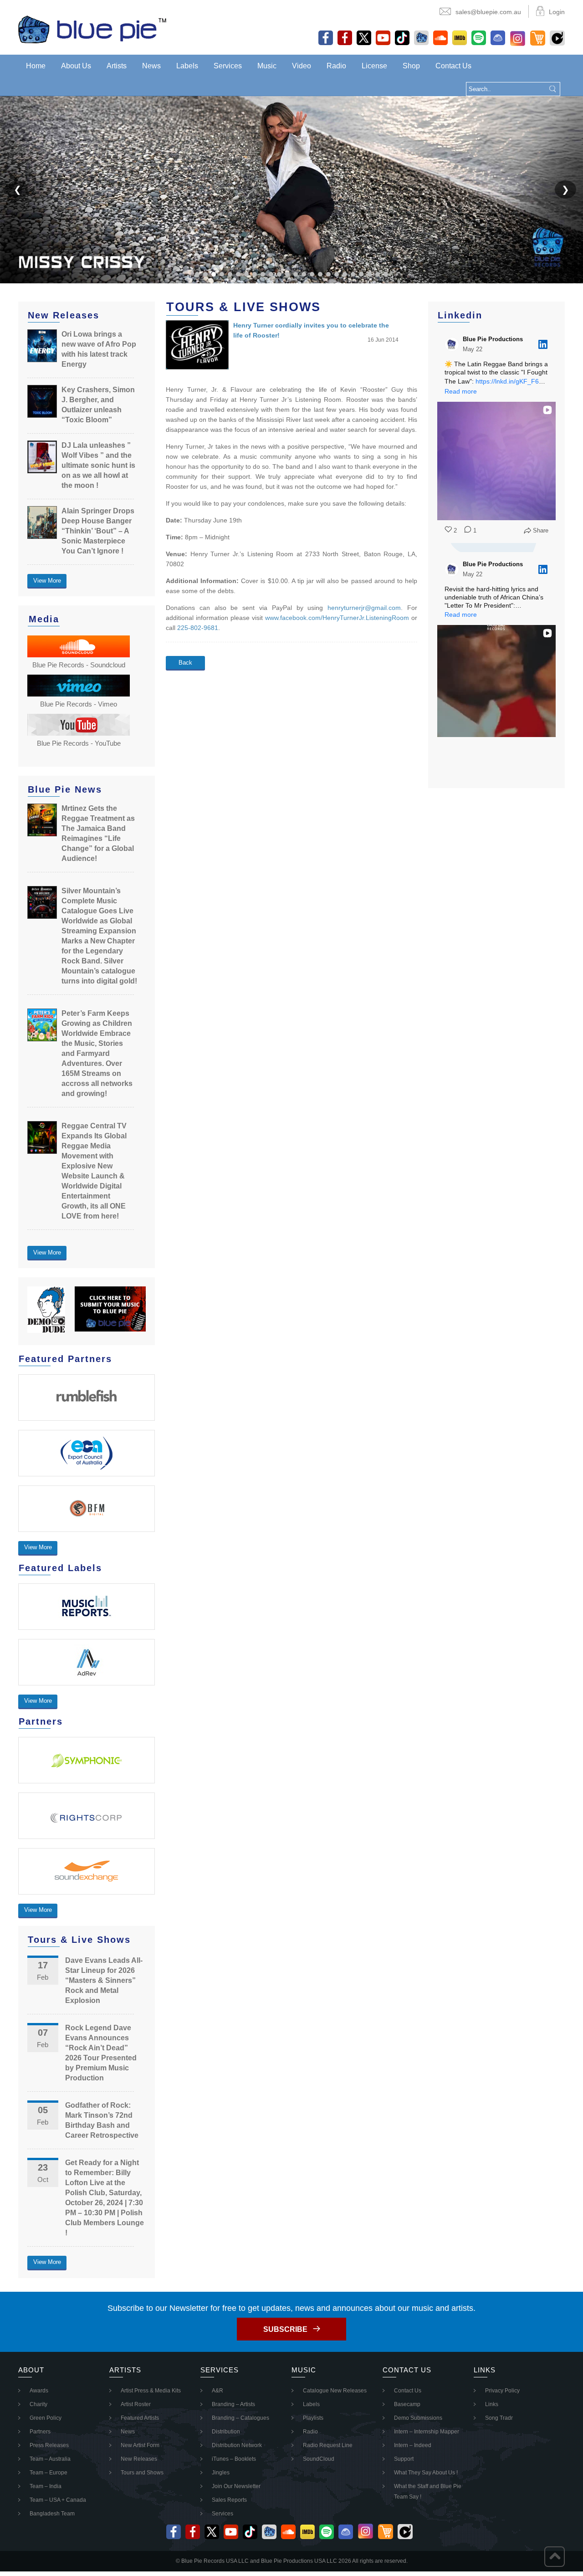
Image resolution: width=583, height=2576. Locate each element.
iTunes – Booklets (234, 2459)
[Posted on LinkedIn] (543, 344)
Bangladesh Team (52, 2514)
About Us (76, 66)
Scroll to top (555, 2557)
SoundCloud (319, 2459)
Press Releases (49, 2445)
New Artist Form (140, 2445)
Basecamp (407, 2404)
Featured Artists (140, 2418)
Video (302, 66)
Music (267, 66)
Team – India (46, 2486)
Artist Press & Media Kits (151, 2391)
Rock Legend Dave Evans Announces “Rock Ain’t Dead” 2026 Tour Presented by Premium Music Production (101, 2053)
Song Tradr (499, 2418)
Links (492, 2404)
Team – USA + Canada (58, 2500)
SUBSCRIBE (285, 2329)
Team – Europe (49, 2473)
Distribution (226, 2432)
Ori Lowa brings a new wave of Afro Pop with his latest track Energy (99, 349)
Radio (336, 66)
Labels (187, 66)
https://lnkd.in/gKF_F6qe (511, 381)
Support (404, 2459)
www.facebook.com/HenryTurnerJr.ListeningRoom (337, 618)
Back (185, 663)
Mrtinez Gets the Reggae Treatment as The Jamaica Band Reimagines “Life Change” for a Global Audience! (98, 833)
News (151, 66)
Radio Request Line (328, 2445)
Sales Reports (229, 2500)
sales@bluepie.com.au (488, 12)
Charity (38, 2404)
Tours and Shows (142, 2473)
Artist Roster (136, 2404)
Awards (39, 2391)
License (374, 66)
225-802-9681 (198, 628)
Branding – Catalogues (240, 2418)
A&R (217, 2391)
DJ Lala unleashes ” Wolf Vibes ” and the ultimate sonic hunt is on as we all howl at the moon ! (98, 465)
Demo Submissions (418, 2418)
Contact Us (453, 66)
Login (557, 12)
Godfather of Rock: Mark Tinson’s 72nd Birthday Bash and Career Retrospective (102, 2120)
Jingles (221, 2473)
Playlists (313, 2418)
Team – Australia (50, 2459)
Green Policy (46, 2418)
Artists (117, 66)
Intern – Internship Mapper (427, 2432)
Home (36, 66)
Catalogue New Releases (335, 2391)
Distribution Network (237, 2445)
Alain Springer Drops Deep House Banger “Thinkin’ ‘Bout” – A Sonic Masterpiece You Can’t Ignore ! (98, 531)
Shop (411, 66)
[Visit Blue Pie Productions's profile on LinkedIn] (452, 344)
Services (228, 66)
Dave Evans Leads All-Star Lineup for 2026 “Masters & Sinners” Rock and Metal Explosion (104, 1980)
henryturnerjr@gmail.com (364, 608)
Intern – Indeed (413, 2445)
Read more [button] (461, 391)
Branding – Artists (233, 2404)
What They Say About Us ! (426, 2473)
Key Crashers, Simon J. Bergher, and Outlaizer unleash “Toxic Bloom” (98, 405)
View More (47, 581)
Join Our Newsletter (236, 2486)
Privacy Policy (502, 2391)
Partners (40, 2432)
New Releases (139, 2459)
